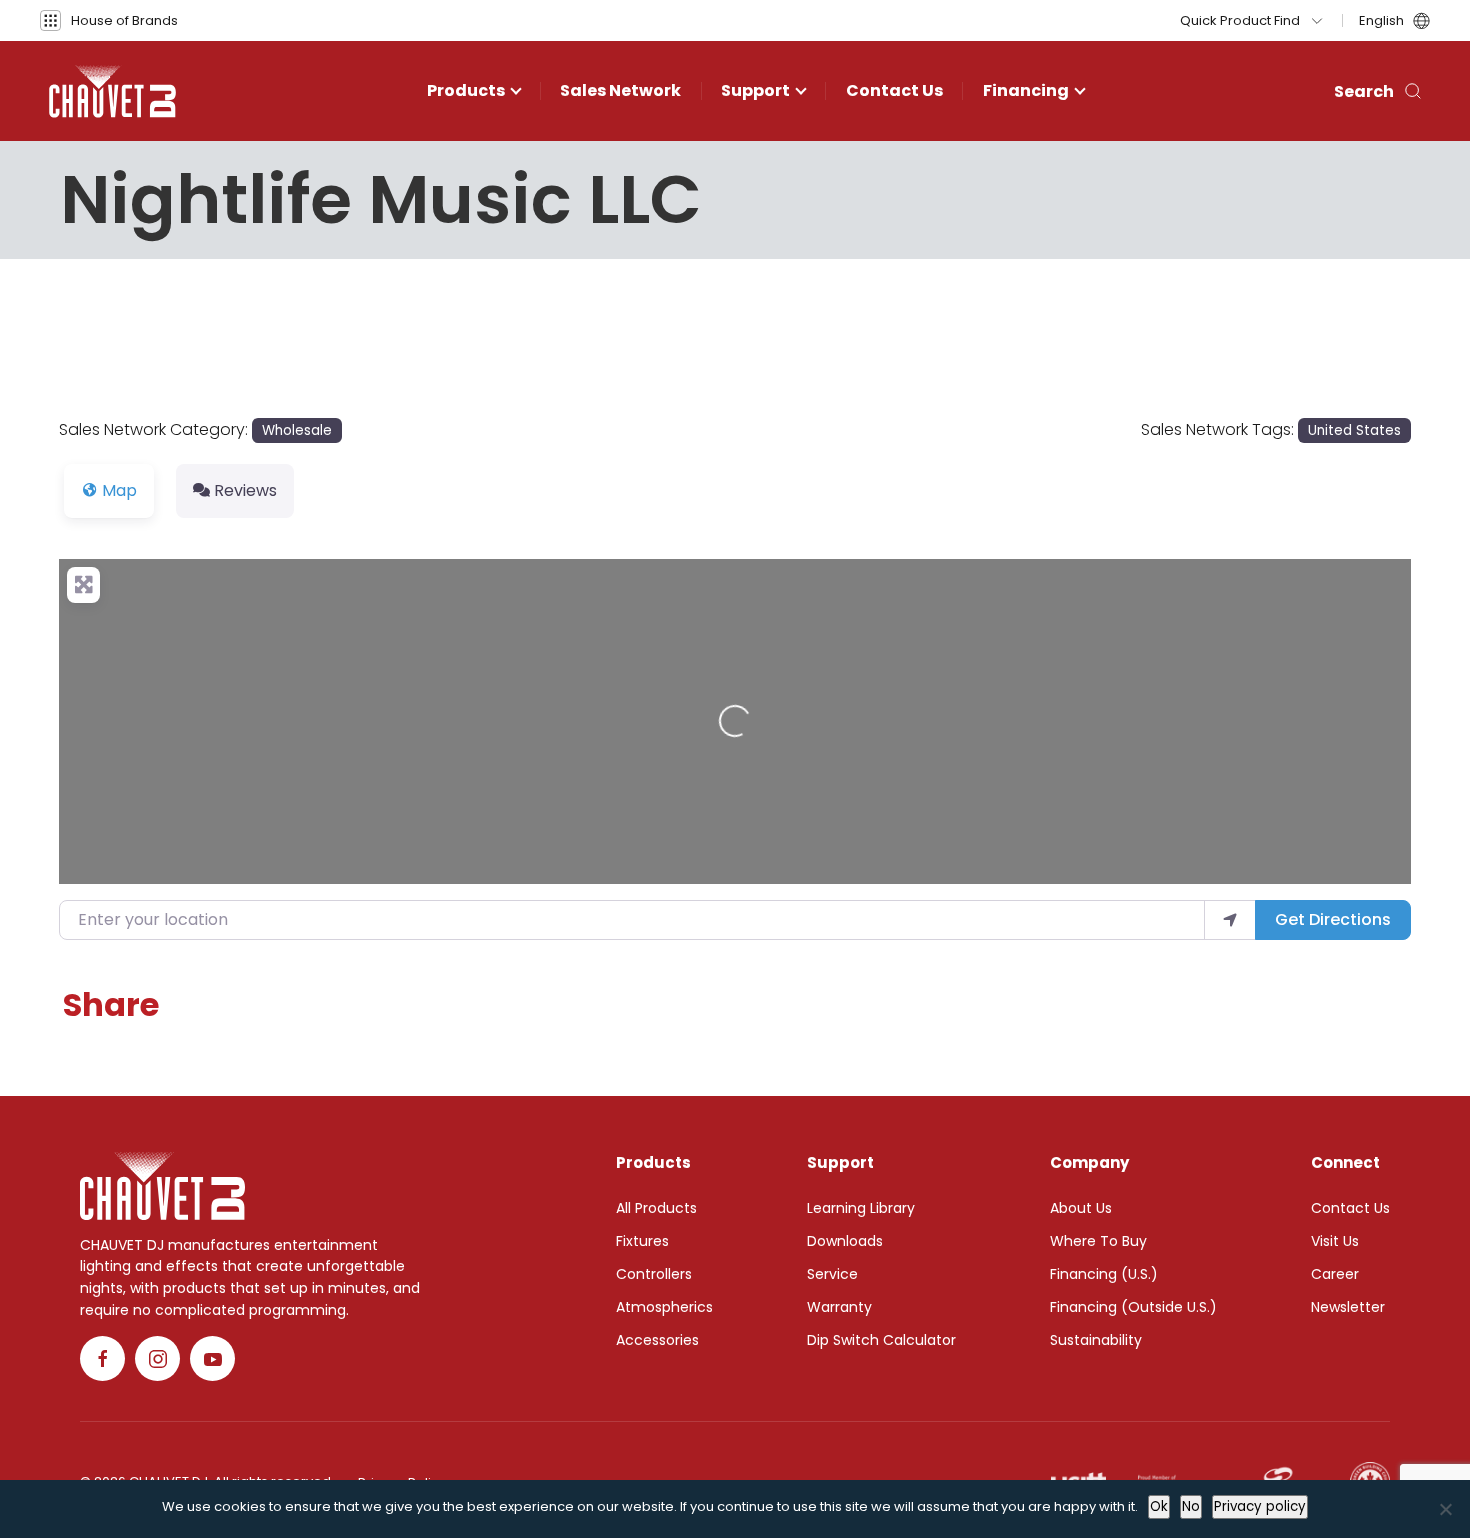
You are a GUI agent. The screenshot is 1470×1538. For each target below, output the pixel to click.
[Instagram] (157, 1358)
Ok (1159, 1506)
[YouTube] (212, 1358)
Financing (1026, 90)
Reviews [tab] (245, 490)
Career (1335, 1274)
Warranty (839, 1307)
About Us (1081, 1208)
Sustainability (1096, 1340)
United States (1354, 430)
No (1191, 1506)
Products (466, 90)
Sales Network (620, 90)
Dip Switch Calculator (881, 1340)
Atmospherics (664, 1307)
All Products (656, 1208)
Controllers (654, 1274)
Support (755, 90)
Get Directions (1333, 919)
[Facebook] (102, 1358)
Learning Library (861, 1208)
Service (832, 1274)
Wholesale (297, 430)
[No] (1445, 1509)
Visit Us (1335, 1241)
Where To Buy (1098, 1241)
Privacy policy (1260, 1506)
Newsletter (1348, 1307)
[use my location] (1230, 920)
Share (111, 1005)
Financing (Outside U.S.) (1133, 1307)
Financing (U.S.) (1104, 1274)
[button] (109, 20)
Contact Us (894, 90)
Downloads (845, 1241)
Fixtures (642, 1241)
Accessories (657, 1340)
